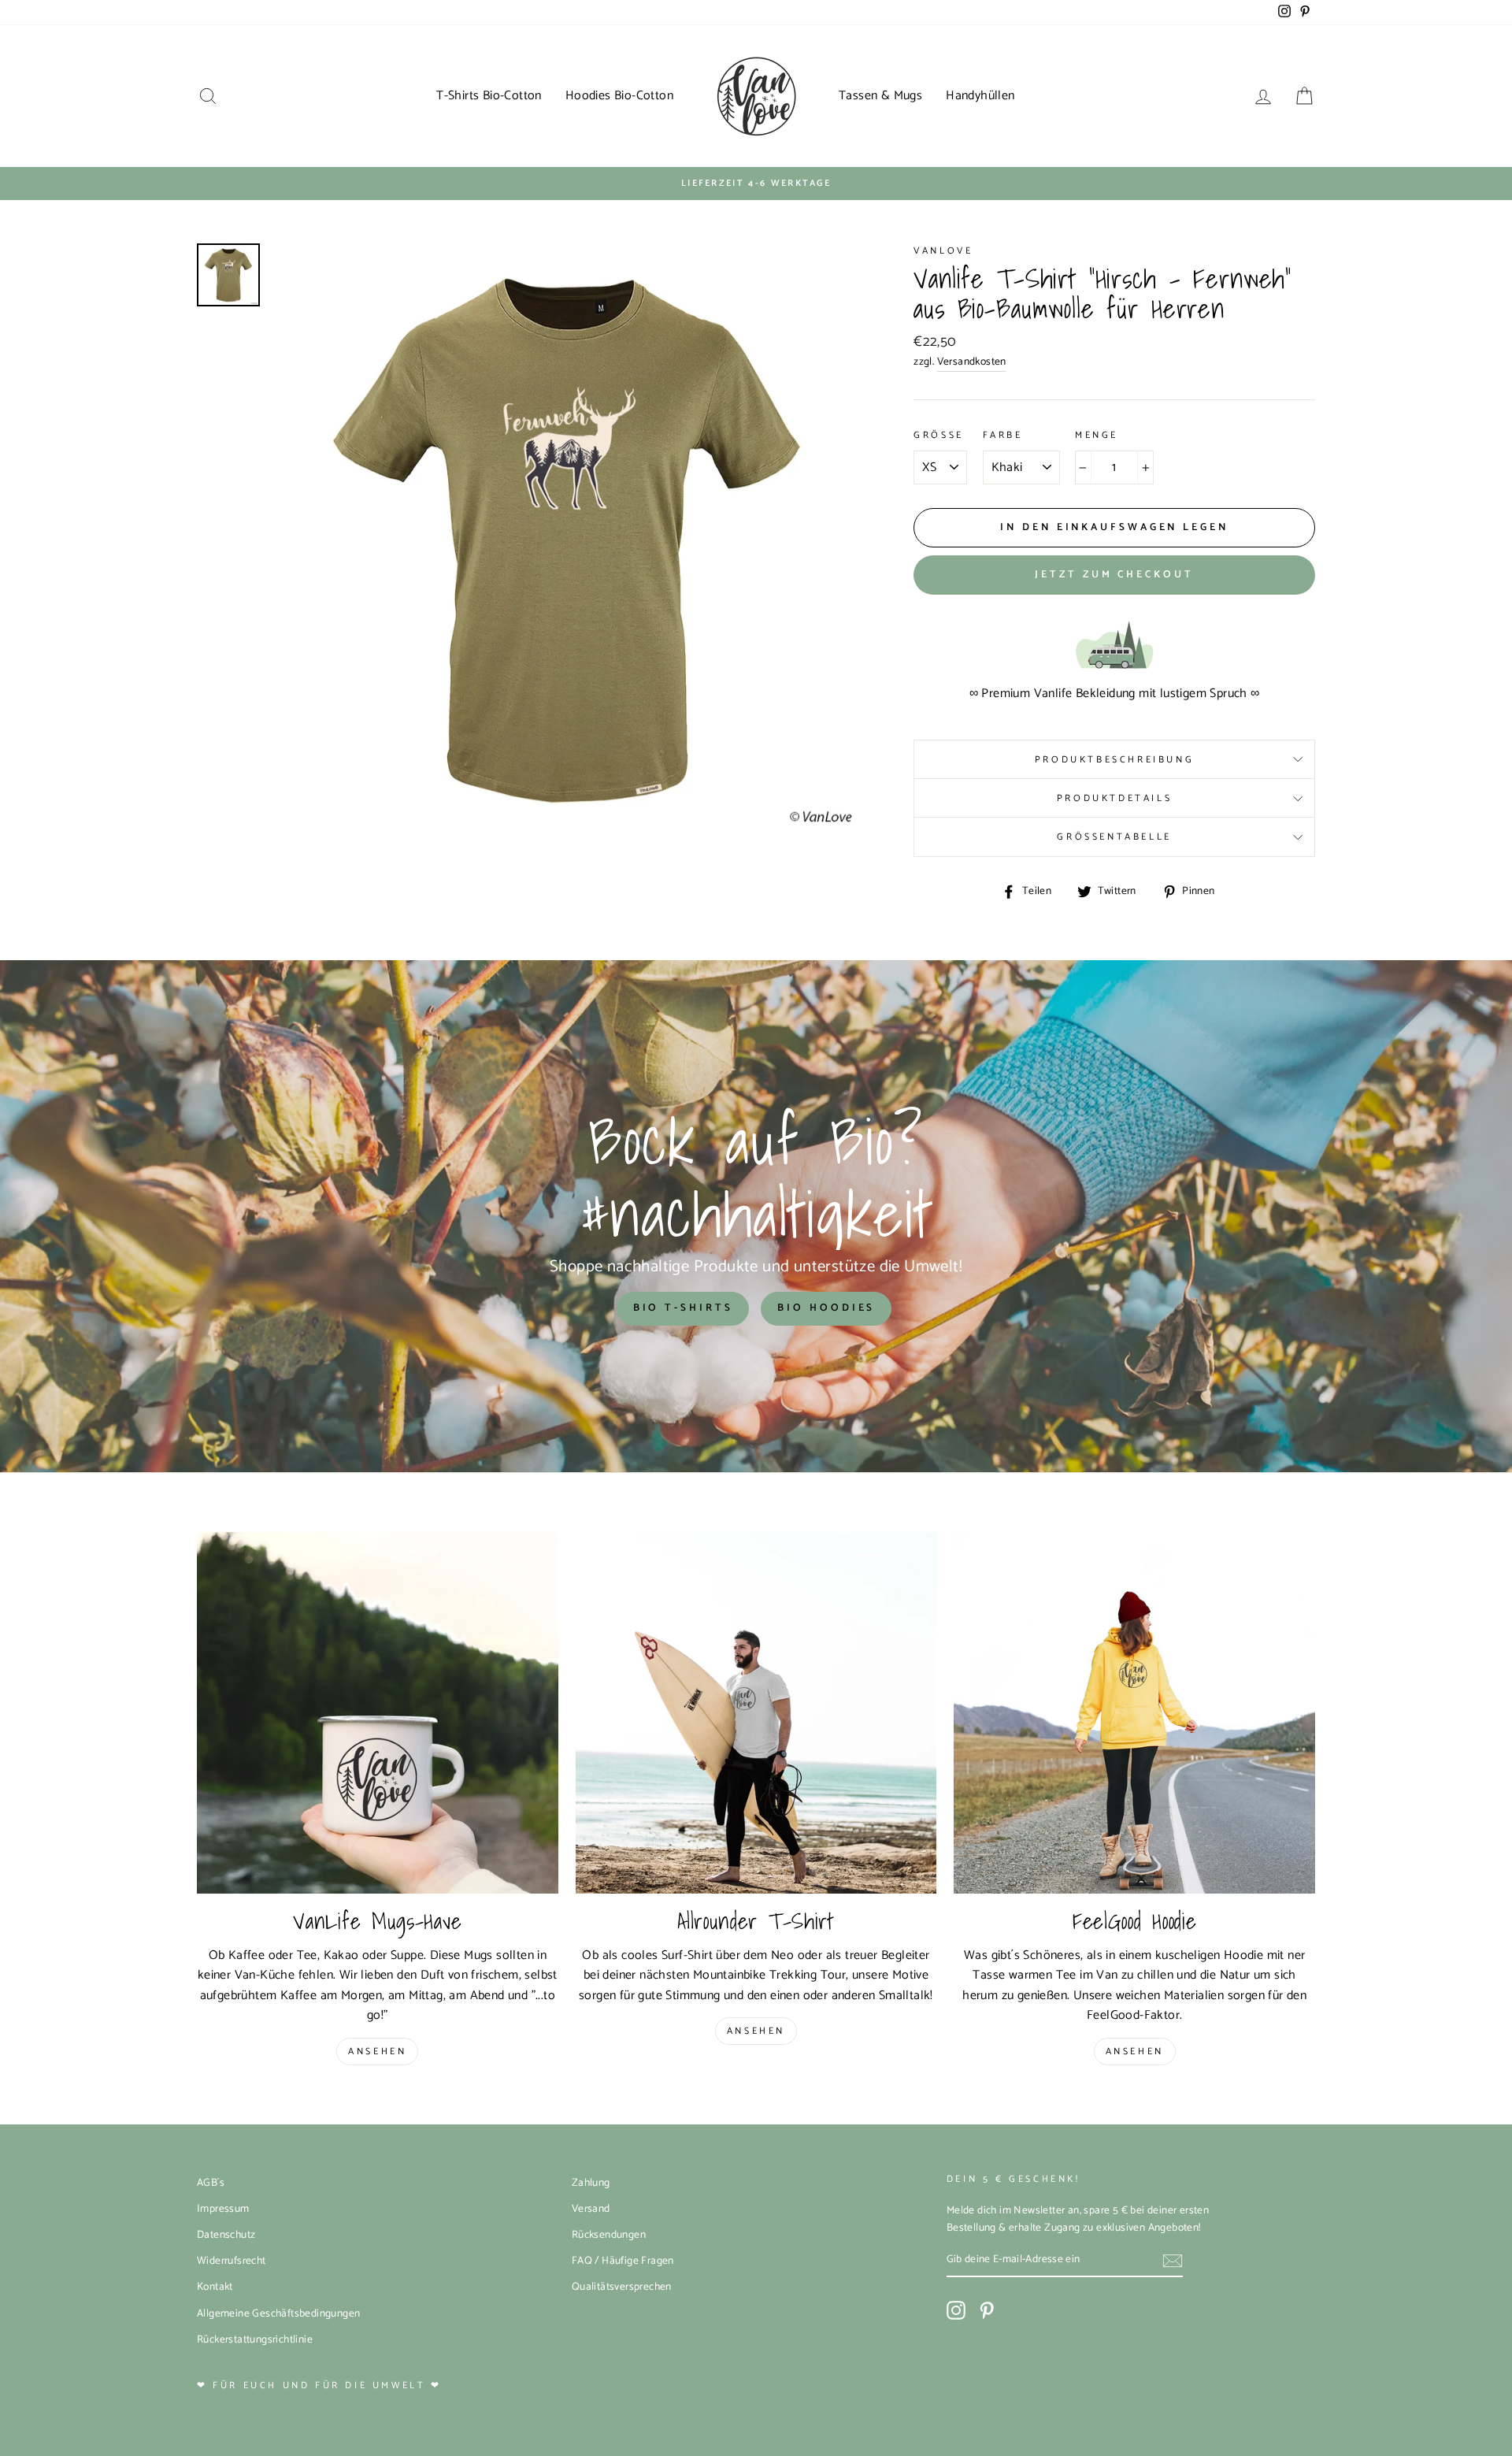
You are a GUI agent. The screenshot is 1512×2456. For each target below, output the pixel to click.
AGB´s (211, 2183)
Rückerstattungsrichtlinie (255, 2339)
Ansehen (377, 2052)
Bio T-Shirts (683, 1308)
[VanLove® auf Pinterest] (987, 2310)
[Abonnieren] (1173, 2261)
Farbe (1003, 435)
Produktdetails (1114, 798)
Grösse (939, 435)
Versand (591, 2209)
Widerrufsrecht (232, 2261)
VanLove (943, 251)
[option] (756, 184)
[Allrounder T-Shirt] (756, 1713)
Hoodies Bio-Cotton (619, 96)
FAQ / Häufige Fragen (623, 2261)
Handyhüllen (980, 96)
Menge (1097, 435)
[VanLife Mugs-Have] (378, 1713)
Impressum (223, 2209)
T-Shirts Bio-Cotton (489, 96)
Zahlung (591, 2183)
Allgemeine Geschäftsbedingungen (278, 2313)
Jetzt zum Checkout (1114, 575)
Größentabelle (1114, 837)
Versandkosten (972, 362)
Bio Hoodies (826, 1308)
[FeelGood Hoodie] (1134, 1713)
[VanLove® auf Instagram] (956, 2310)
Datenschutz (226, 2235)
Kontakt (215, 2287)
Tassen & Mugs (880, 96)
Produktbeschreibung (1114, 760)
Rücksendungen (609, 2235)
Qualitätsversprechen (622, 2287)
